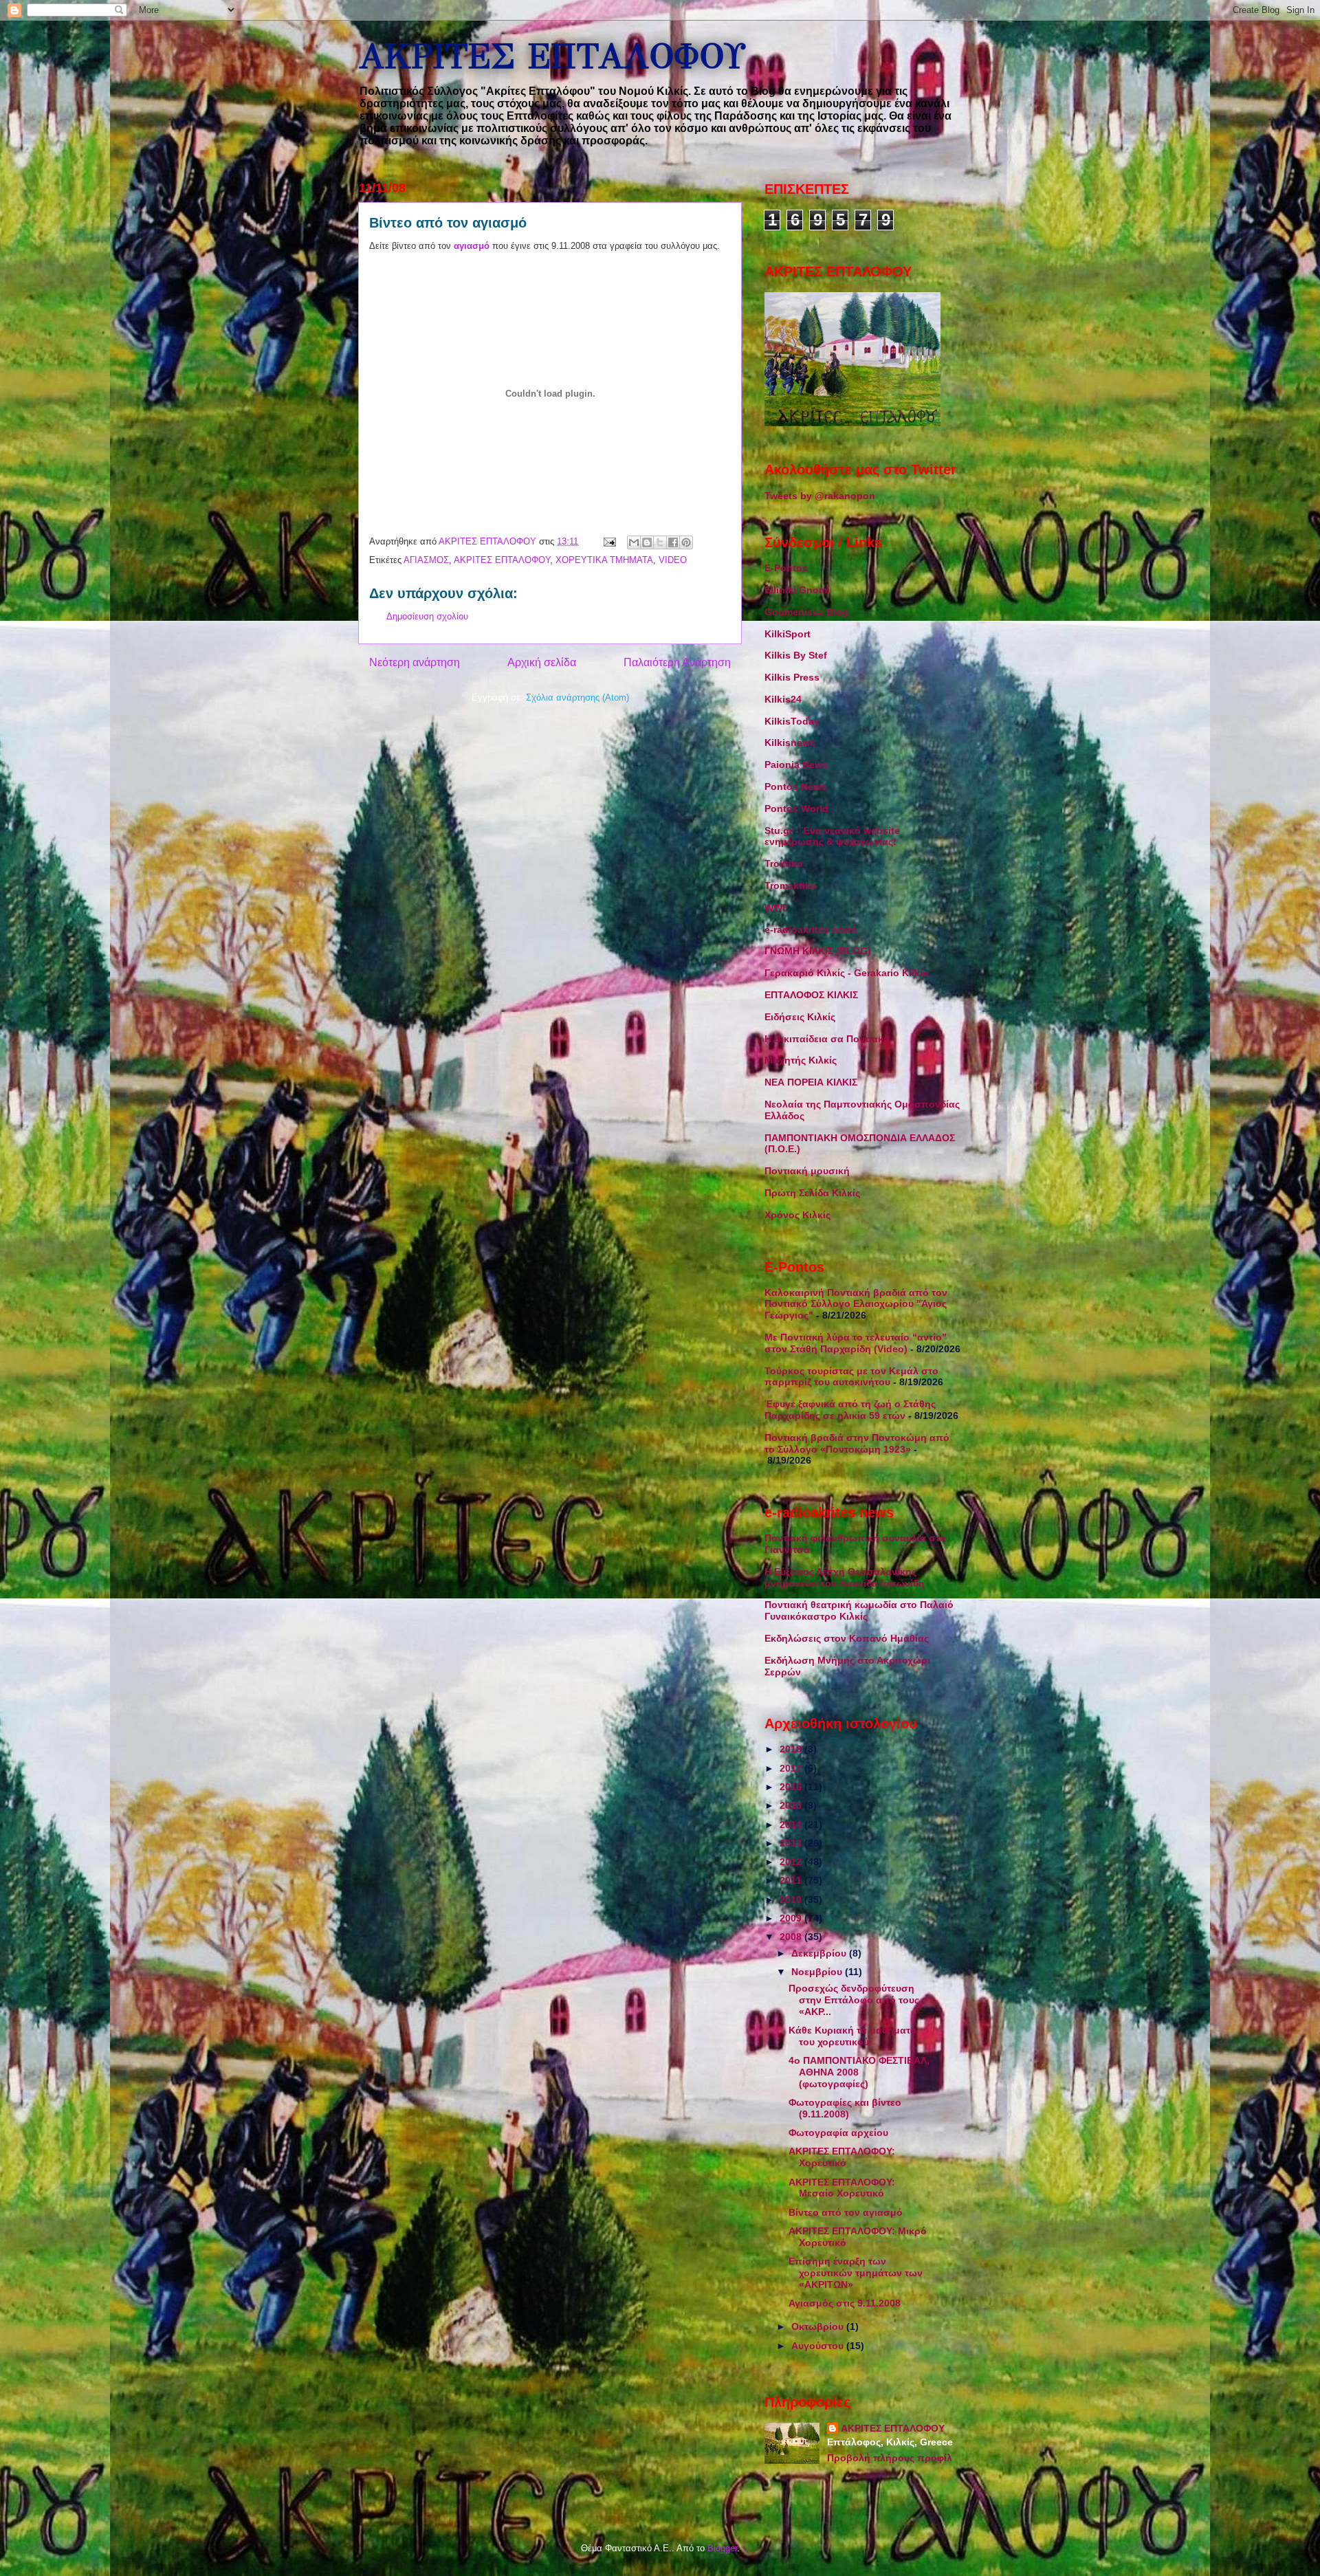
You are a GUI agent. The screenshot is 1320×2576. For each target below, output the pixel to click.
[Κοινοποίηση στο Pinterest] (686, 542)
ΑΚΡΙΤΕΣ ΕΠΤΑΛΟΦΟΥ (552, 57)
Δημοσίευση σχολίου (427, 616)
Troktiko (784, 863)
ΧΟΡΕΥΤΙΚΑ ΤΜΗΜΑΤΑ (604, 560)
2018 (792, 1749)
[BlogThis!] (647, 542)
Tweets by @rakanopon (820, 496)
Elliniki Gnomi (797, 590)
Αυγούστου (819, 2346)
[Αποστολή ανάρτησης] (609, 541)
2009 (792, 1918)
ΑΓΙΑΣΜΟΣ (426, 560)
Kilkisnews (790, 742)
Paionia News (796, 764)
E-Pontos (786, 568)
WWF (777, 907)
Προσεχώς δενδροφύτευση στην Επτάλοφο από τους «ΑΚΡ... (854, 2000)
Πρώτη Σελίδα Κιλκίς (812, 1193)
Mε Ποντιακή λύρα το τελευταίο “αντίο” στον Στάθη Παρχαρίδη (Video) (856, 1343)
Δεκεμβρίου (820, 1953)
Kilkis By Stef (796, 655)
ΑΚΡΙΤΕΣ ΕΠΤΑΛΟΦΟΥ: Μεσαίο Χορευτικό (842, 2188)
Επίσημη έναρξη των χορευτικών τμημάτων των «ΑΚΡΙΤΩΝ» (856, 2273)
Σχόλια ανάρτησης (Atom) (577, 697)
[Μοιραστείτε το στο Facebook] (673, 542)
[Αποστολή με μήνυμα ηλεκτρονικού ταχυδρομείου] (634, 542)
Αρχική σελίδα (542, 662)
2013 (792, 1843)
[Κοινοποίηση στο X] (660, 542)
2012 (792, 1862)
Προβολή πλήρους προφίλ (890, 2458)
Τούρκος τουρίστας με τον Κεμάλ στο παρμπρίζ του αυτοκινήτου (851, 1377)
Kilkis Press (792, 677)
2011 (792, 1880)
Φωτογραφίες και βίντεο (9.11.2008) (845, 2108)
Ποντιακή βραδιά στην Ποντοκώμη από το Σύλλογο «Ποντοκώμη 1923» (857, 1443)
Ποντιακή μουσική (807, 1171)
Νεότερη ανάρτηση (415, 662)
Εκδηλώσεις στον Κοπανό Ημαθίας (847, 1638)
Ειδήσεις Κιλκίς (800, 1017)
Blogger (722, 2548)
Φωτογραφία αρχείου (838, 2133)
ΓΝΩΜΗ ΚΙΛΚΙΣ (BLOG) (818, 951)
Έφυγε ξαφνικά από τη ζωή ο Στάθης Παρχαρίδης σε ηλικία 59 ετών (850, 1410)
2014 (792, 1825)
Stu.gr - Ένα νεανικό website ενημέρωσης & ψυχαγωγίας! (832, 836)
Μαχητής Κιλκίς (801, 1060)
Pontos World (796, 808)
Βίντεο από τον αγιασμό (846, 2212)
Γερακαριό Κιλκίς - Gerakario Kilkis (846, 973)
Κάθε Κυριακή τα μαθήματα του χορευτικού (852, 2036)
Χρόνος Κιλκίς (797, 1215)
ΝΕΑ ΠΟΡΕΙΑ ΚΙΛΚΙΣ (811, 1082)
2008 (792, 1937)
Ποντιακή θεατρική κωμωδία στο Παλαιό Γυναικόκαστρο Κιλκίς (859, 1610)
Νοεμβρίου (818, 1972)
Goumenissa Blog (806, 612)
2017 (792, 1768)
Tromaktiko (791, 885)
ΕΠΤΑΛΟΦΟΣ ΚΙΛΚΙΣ (811, 995)
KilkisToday (792, 721)
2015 (792, 1805)
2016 (792, 1787)
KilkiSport (788, 634)
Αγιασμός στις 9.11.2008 (845, 2303)
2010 (792, 1900)
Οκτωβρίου (819, 2326)
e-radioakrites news (811, 929)
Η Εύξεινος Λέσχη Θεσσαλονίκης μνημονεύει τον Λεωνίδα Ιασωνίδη (845, 1577)
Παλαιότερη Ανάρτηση (677, 662)
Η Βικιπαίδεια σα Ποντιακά (827, 1039)
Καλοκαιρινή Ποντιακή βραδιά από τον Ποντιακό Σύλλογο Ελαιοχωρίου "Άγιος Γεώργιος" (856, 1304)
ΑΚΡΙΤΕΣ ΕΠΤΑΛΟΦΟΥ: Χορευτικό (842, 2157)
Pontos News (795, 786)
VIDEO (673, 560)
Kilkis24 (783, 699)
